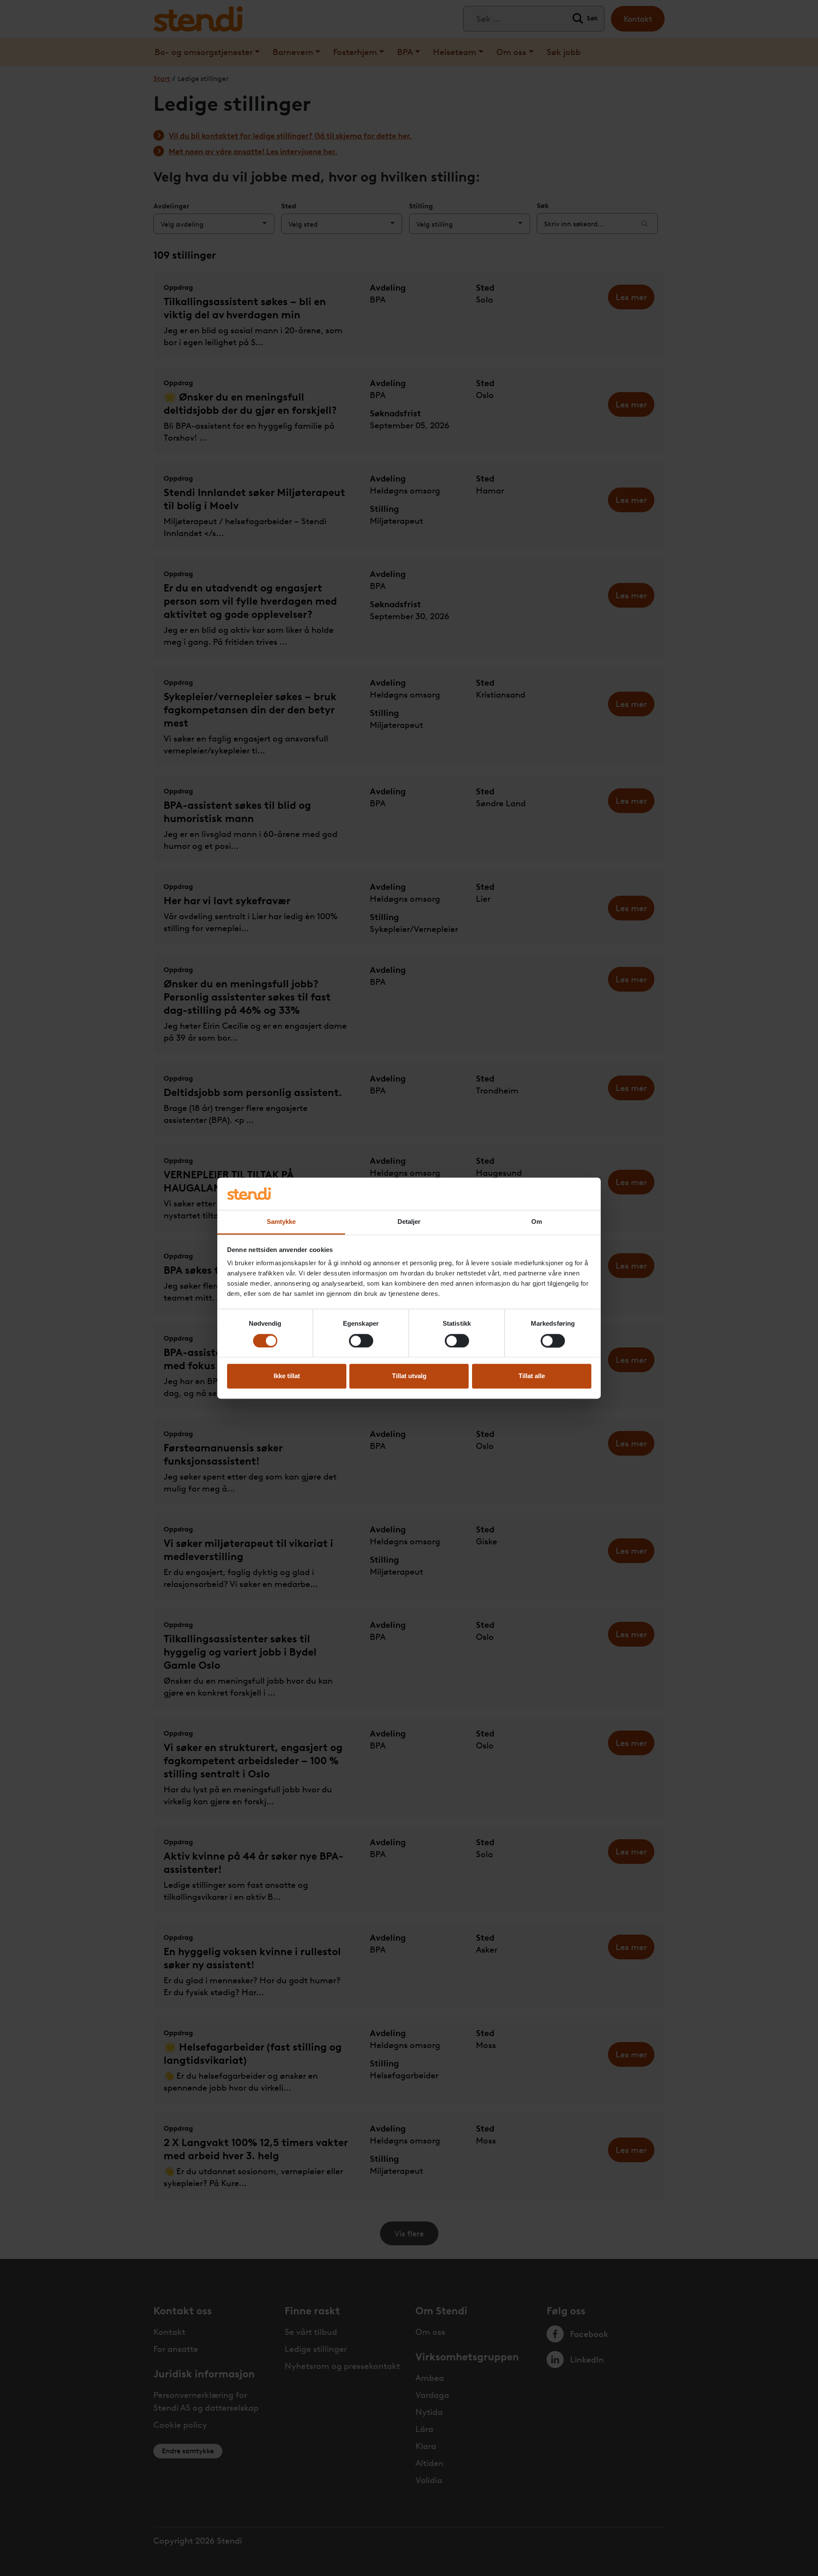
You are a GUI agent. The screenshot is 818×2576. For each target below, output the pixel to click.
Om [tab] (537, 1222)
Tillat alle (532, 1376)
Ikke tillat (287, 1376)
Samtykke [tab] (281, 1222)
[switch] (361, 1341)
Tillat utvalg (409, 1376)
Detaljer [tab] (409, 1222)
